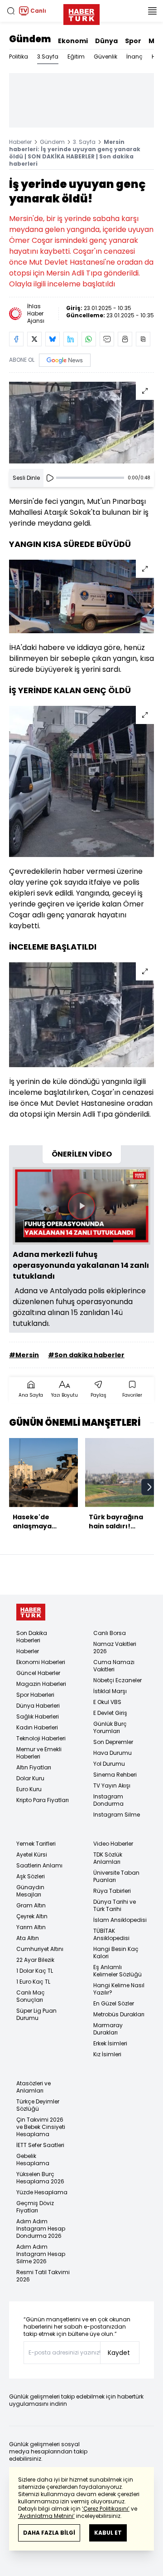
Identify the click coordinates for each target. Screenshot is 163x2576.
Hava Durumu (113, 1753)
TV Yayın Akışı (112, 1785)
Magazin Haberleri (41, 1684)
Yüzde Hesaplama (42, 2192)
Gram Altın (31, 1905)
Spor (133, 41)
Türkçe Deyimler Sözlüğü (38, 2105)
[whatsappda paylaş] (89, 339)
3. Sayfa (84, 142)
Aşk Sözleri (31, 1876)
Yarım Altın (31, 1927)
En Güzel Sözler (114, 2003)
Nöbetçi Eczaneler (117, 1680)
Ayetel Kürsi (32, 1854)
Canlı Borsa (110, 1633)
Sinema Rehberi (115, 1775)
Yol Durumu (109, 1764)
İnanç (134, 57)
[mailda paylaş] (107, 339)
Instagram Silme (117, 1815)
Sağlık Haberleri (38, 1717)
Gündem (30, 39)
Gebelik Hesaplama (33, 2160)
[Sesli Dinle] (50, 478)
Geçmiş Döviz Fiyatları (35, 2207)
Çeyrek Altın (32, 1916)
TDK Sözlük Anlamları (108, 1858)
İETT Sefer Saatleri (40, 2145)
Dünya (106, 41)
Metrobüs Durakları (119, 2014)
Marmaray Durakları (108, 2029)
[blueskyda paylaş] (53, 339)
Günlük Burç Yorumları (110, 1727)
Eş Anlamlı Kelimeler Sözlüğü (117, 1971)
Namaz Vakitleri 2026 (115, 1648)
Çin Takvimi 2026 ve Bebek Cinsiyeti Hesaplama (41, 2127)
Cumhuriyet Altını (40, 1949)
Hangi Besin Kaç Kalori (116, 1953)
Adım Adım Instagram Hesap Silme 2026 (41, 2254)
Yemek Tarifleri (36, 1844)
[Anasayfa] (31, 1612)
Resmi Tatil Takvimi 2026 (43, 2276)
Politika (19, 57)
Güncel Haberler (38, 1673)
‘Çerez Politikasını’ (106, 2509)
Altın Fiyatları (34, 1767)
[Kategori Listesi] (152, 11)
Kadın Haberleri (37, 1727)
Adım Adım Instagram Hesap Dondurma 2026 (41, 2229)
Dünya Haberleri (38, 1706)
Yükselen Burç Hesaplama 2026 (40, 2178)
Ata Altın (28, 1938)
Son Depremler (113, 1742)
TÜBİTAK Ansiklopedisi (111, 1934)
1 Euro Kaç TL (33, 1982)
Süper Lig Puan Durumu (36, 2014)
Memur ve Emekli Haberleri (39, 1753)
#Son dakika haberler (86, 1355)
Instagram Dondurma (108, 1800)
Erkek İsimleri (110, 2043)
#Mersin (24, 1355)
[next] (149, 1487)
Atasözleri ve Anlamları (34, 2087)
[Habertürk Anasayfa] (81, 13)
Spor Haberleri (35, 1695)
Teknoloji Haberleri (41, 1738)
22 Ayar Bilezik (35, 1960)
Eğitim (76, 57)
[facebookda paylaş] (16, 339)
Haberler (20, 142)
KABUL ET (108, 2533)
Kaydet (119, 2353)
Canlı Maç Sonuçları (31, 1996)
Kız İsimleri (107, 2054)
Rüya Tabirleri (112, 1891)
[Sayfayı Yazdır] (125, 339)
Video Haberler (113, 1844)
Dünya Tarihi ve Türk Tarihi (115, 1905)
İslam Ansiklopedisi (120, 1920)
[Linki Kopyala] (143, 339)
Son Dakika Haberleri (32, 1637)
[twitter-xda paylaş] (34, 339)
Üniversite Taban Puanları (116, 1876)
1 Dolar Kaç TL (35, 1971)
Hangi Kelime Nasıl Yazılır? (119, 1989)
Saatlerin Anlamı (39, 1865)
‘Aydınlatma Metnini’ (46, 2516)
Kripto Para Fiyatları (43, 1800)
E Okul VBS (107, 1702)
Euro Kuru (29, 1789)
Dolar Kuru (30, 1778)
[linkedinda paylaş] (71, 339)
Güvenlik (105, 57)
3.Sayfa (48, 57)
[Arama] (11, 11)
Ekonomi (73, 41)
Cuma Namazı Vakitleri (114, 1666)
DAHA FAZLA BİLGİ (49, 2533)
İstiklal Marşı (110, 1691)
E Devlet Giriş (110, 1713)
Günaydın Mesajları (30, 1891)
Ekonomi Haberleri (41, 1662)
